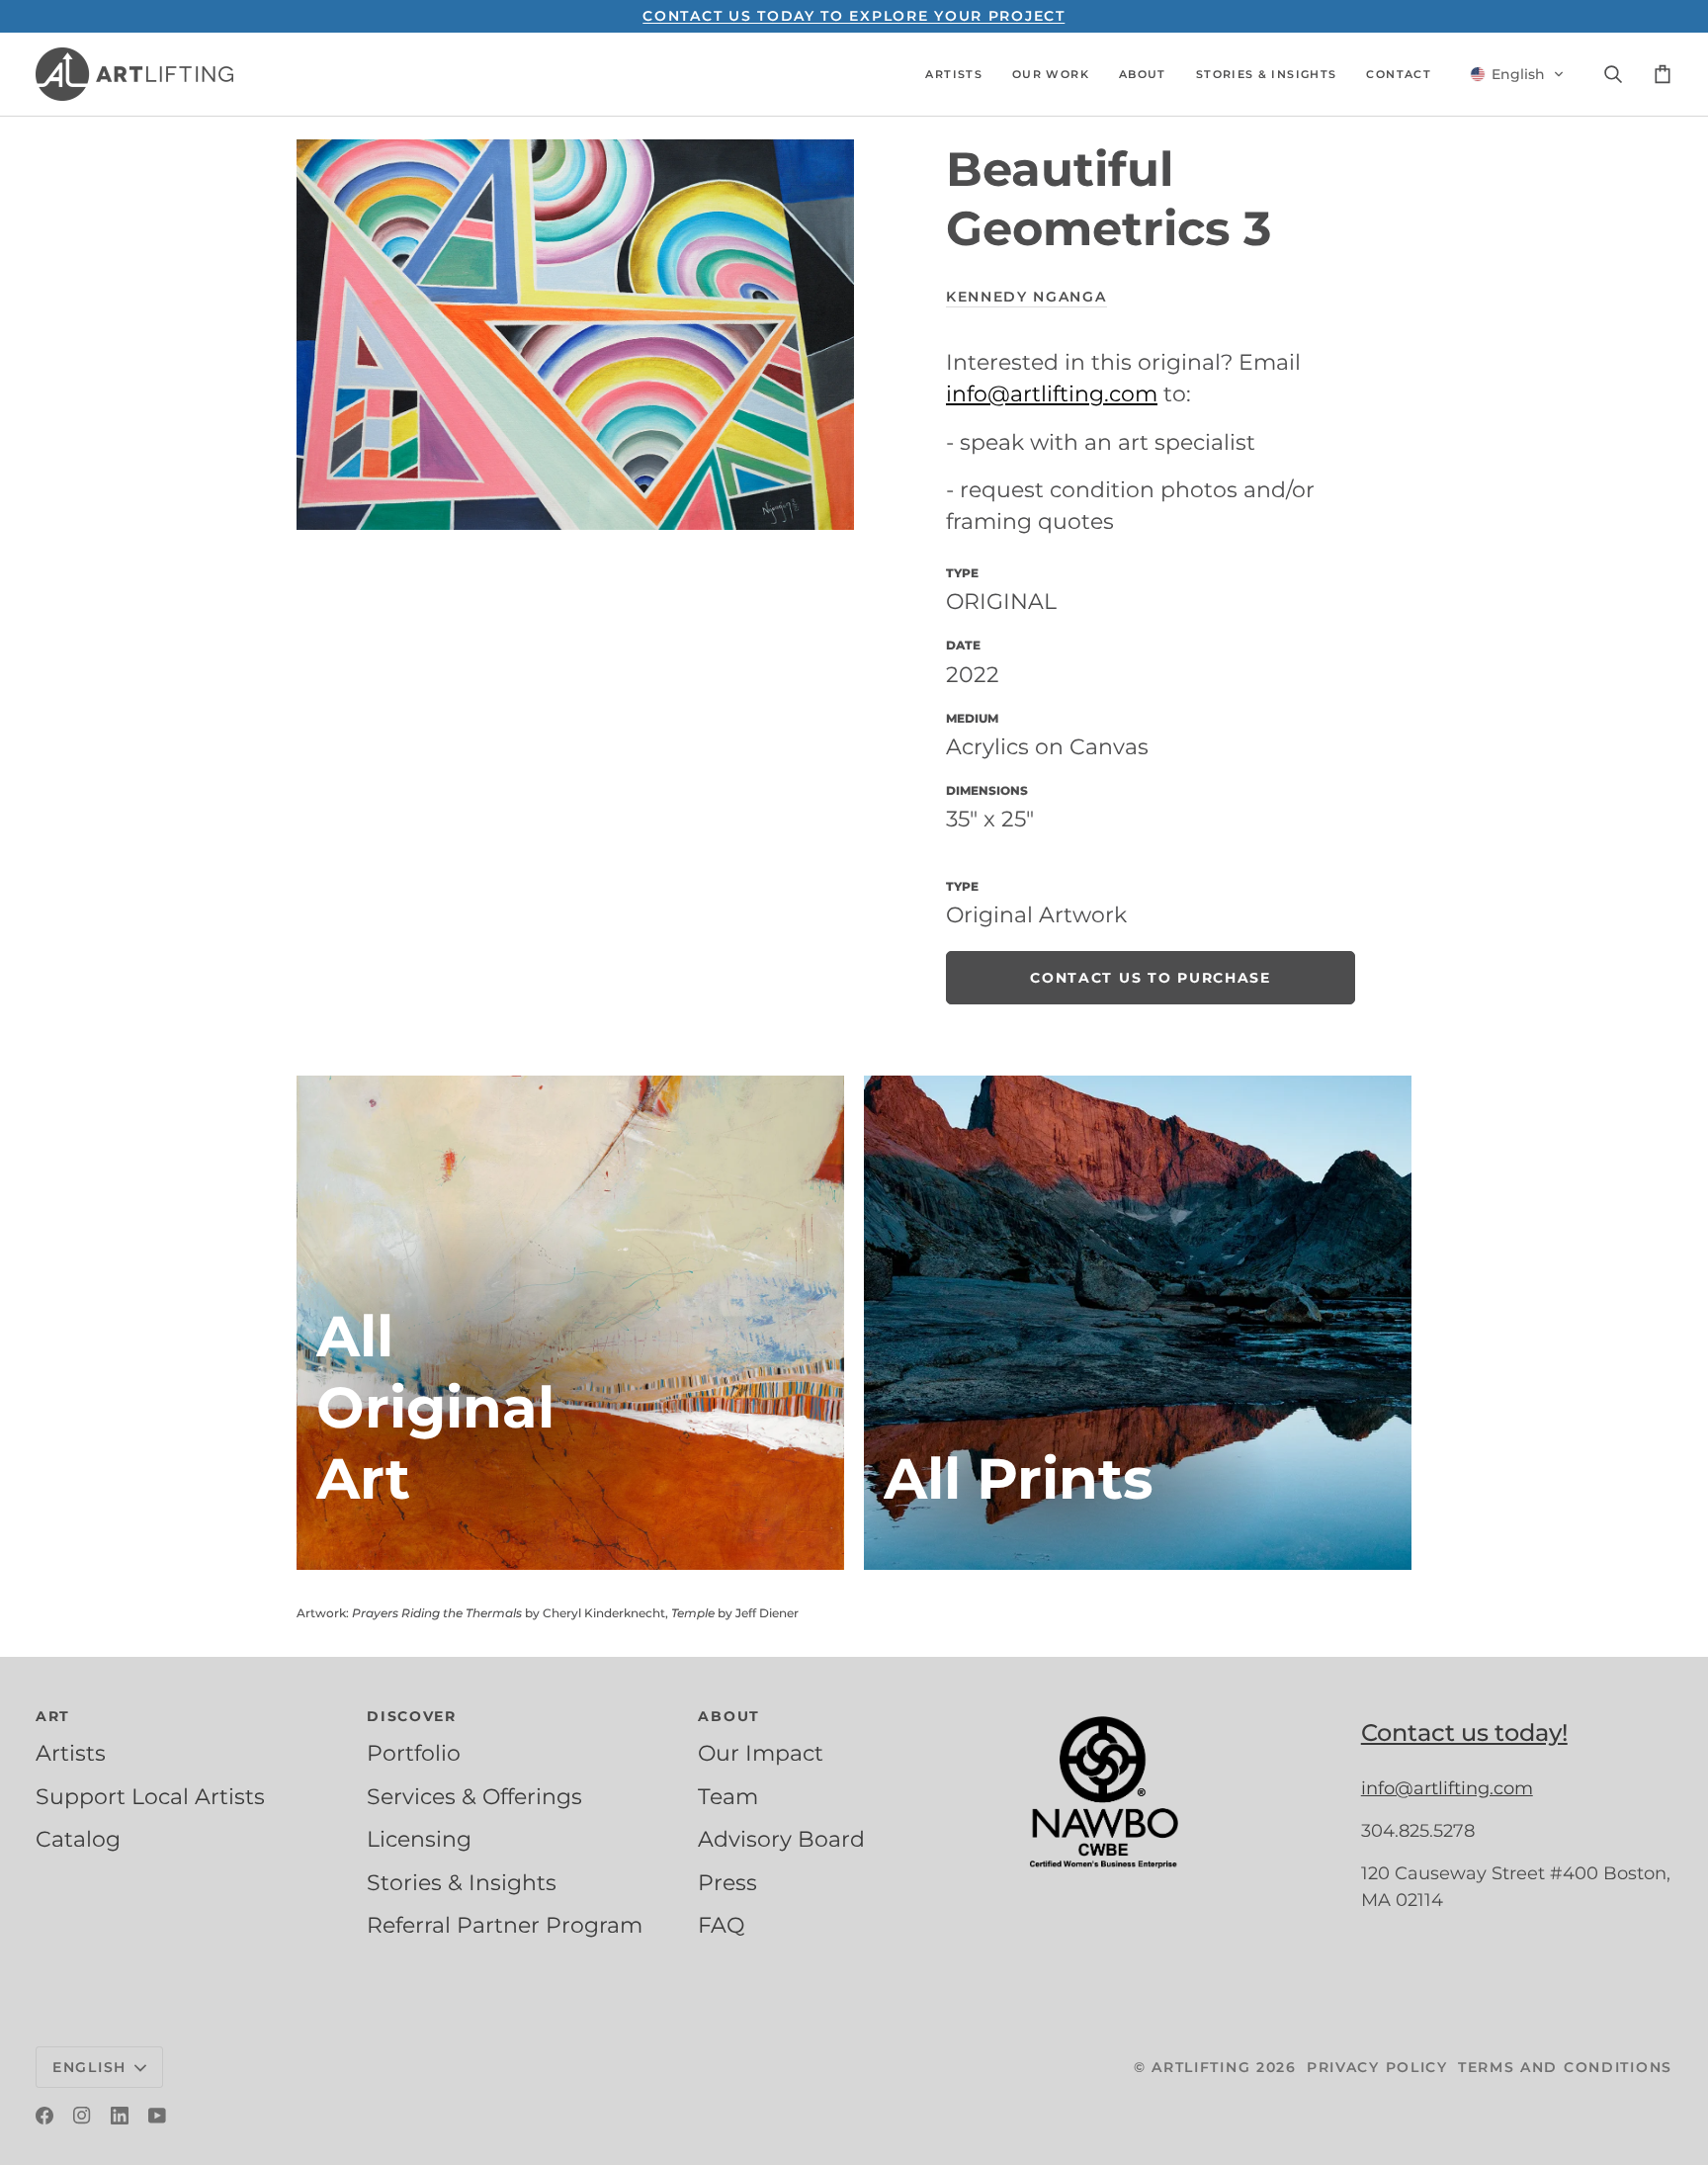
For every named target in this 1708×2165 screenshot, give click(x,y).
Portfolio (414, 1753)
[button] (954, 74)
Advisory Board (781, 1839)
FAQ (721, 1925)
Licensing (419, 1839)
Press (727, 1882)
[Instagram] (82, 2116)
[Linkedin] (120, 2116)
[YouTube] (157, 2116)
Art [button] (53, 1716)
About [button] (729, 1716)
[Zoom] (575, 335)
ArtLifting (1201, 2067)
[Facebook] (44, 2116)
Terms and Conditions (1565, 2067)
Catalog (78, 1839)
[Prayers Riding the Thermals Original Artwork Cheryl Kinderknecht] (570, 1323)
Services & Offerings (474, 1796)
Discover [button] (412, 1716)
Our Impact (761, 1753)
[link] (1151, 978)
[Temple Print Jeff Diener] (1138, 1323)
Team (728, 1796)
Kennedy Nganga (1026, 297)
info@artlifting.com (1052, 393)
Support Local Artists (150, 1796)
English (89, 2067)
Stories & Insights (462, 1882)
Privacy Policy (1377, 2067)
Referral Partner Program (505, 1925)
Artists (71, 1753)
